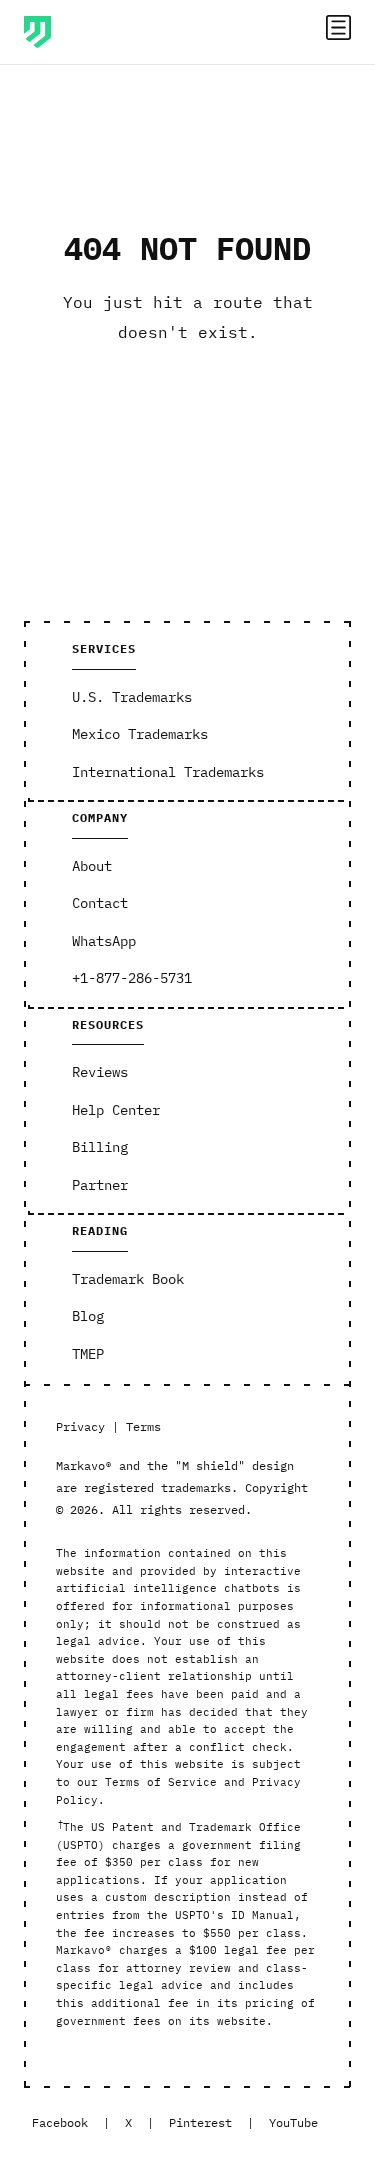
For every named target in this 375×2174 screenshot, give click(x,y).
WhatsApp (104, 941)
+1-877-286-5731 (132, 978)
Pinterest (200, 2122)
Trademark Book (128, 1279)
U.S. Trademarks (132, 697)
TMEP (88, 1354)
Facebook (60, 2122)
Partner (100, 1185)
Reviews (100, 1072)
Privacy (80, 1426)
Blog (88, 1316)
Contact (100, 903)
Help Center (116, 1110)
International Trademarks (168, 772)
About (92, 866)
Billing (100, 1147)
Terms (143, 1426)
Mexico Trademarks (140, 734)
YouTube (293, 2122)
